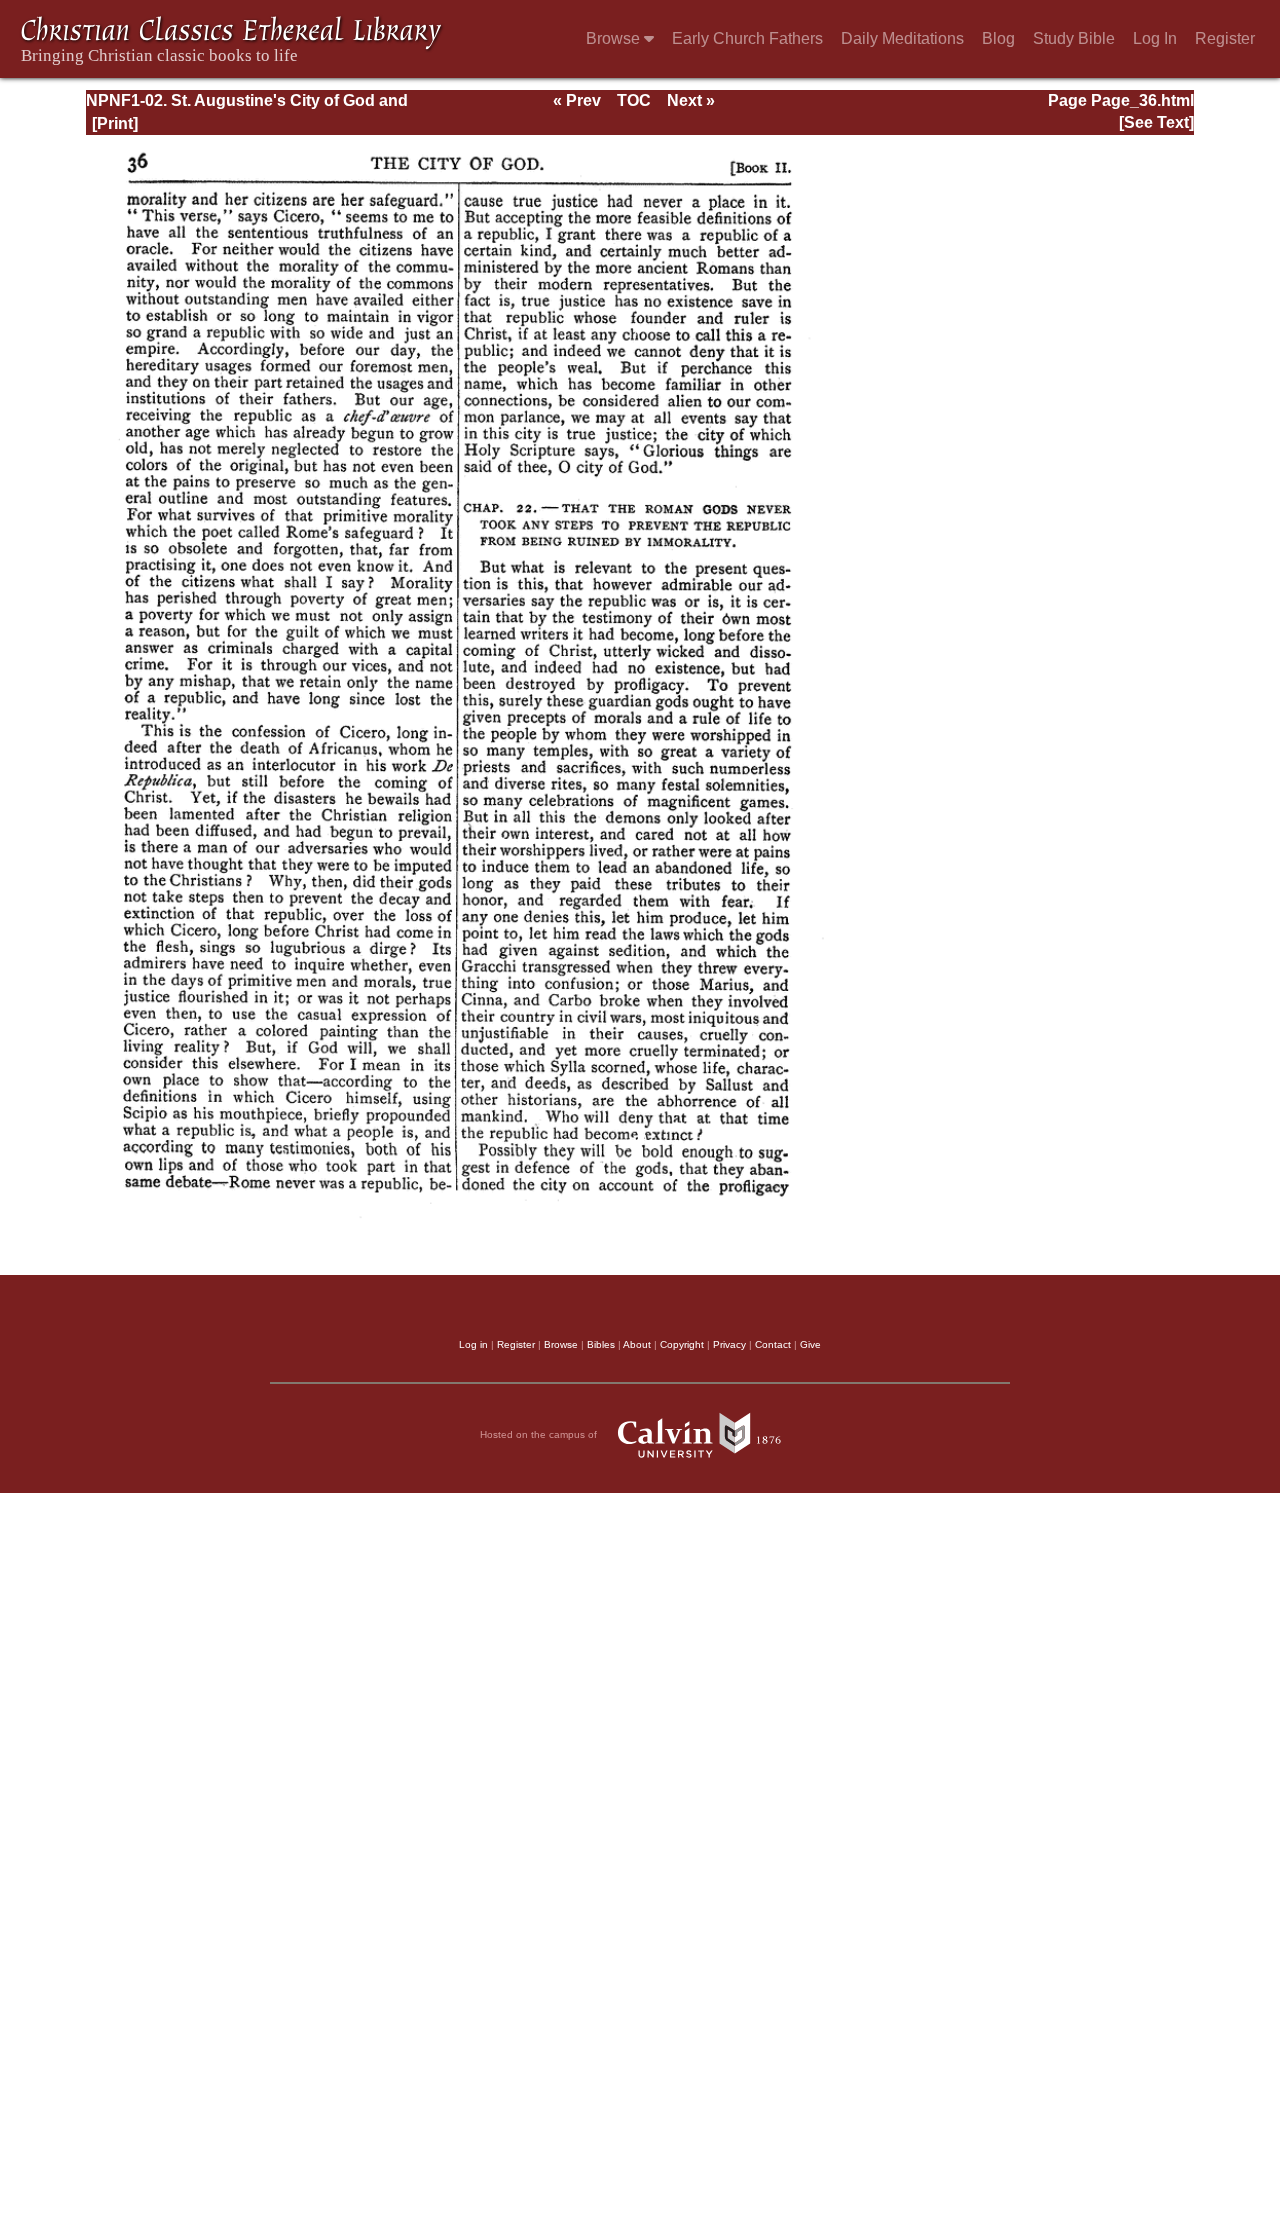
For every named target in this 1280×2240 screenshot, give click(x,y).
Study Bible (1074, 38)
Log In (1155, 38)
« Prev (577, 100)
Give (810, 1344)
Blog (998, 38)
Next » (691, 100)
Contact (773, 1344)
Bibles (601, 1344)
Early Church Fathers (747, 38)
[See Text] (1156, 122)
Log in (473, 1344)
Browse (615, 38)
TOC (634, 100)
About (637, 1344)
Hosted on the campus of (540, 1434)
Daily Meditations (902, 38)
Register (1225, 38)
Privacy (729, 1344)
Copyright (682, 1344)
